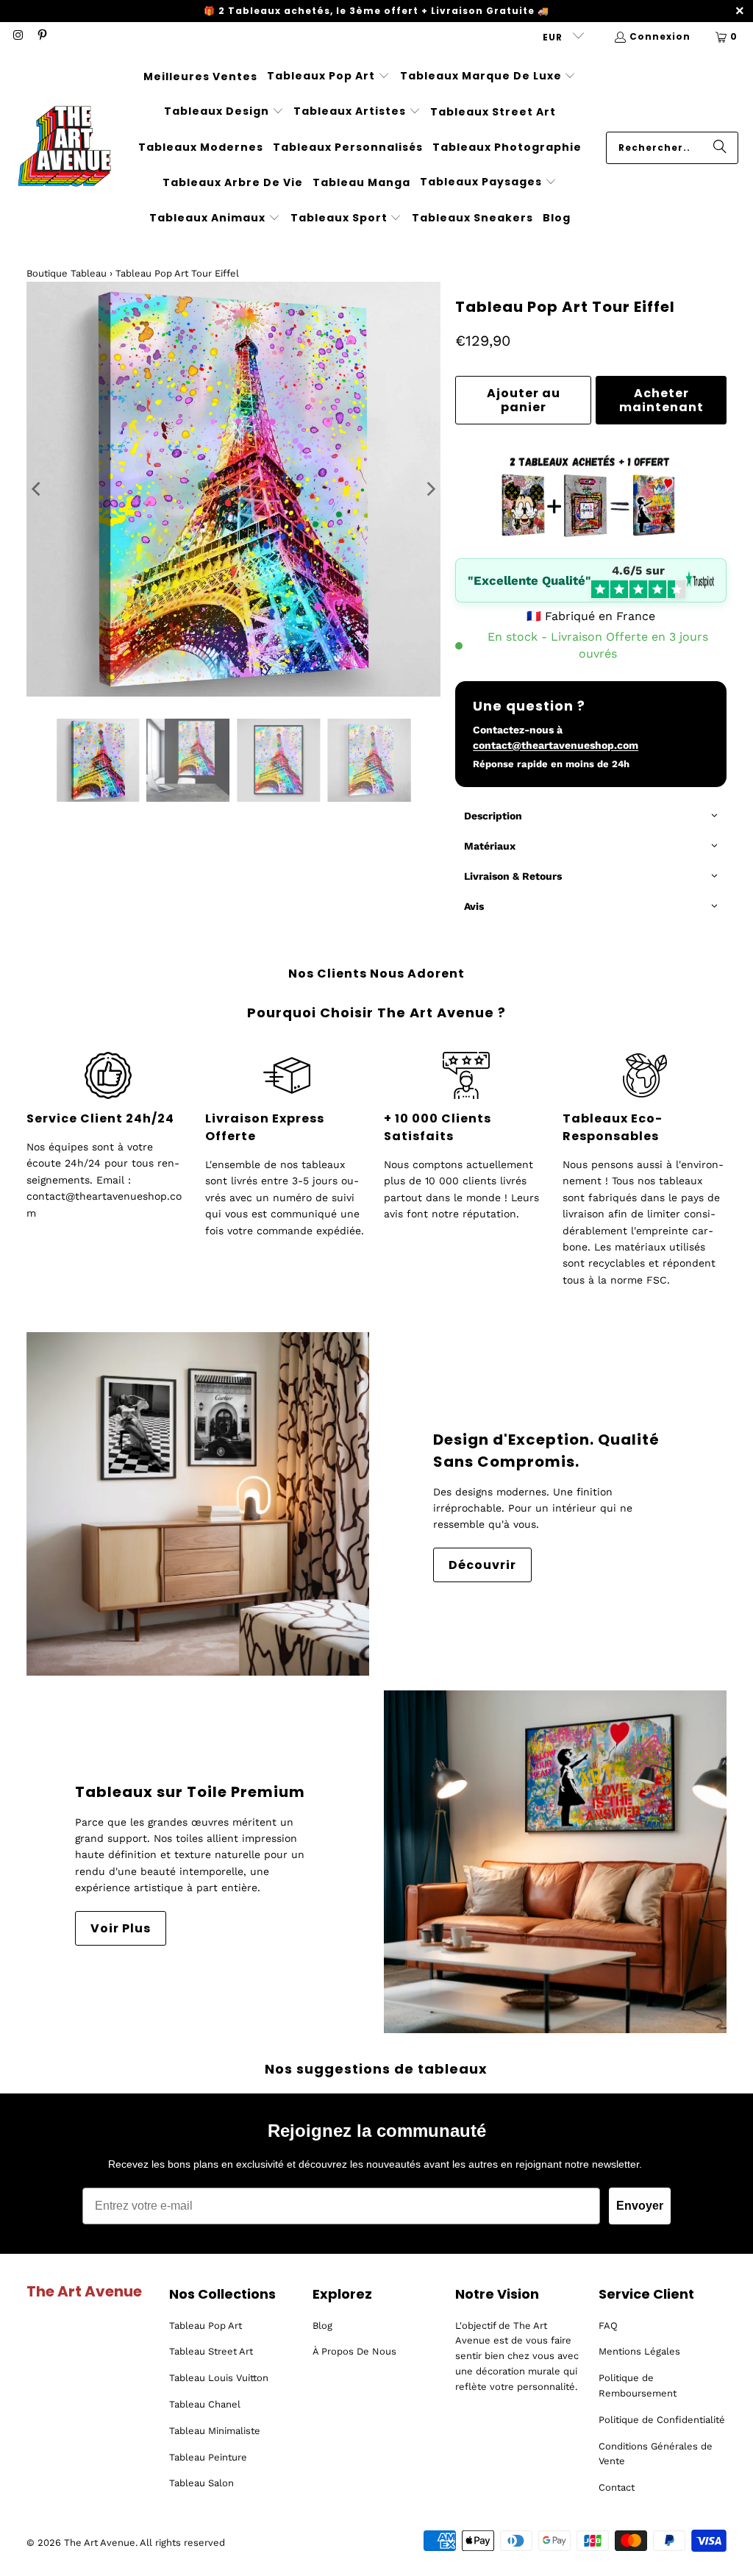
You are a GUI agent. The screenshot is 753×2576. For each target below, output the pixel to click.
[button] (328, 77)
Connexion (660, 36)
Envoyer (640, 2206)
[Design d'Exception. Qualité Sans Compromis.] (198, 1504)
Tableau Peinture (208, 2457)
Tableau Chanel (205, 2404)
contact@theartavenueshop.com (556, 745)
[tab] (591, 817)
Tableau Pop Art (206, 2326)
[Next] (429, 489)
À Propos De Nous (354, 2351)
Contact (617, 2487)
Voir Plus (121, 1928)
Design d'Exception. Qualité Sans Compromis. (546, 1451)
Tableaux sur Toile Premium (190, 1792)
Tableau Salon (201, 2483)
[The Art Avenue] (64, 147)
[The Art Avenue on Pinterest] (41, 36)
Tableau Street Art (211, 2351)
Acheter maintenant (661, 400)
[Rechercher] (720, 148)
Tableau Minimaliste (215, 2431)
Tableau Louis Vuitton (219, 2378)
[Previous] (38, 489)
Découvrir (482, 1565)
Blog (322, 2326)
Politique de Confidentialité (662, 2420)
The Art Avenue (100, 2543)
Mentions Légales (639, 2351)
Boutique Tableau (67, 273)
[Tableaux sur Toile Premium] (555, 1862)
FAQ (608, 2326)
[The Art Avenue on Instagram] (17, 36)
